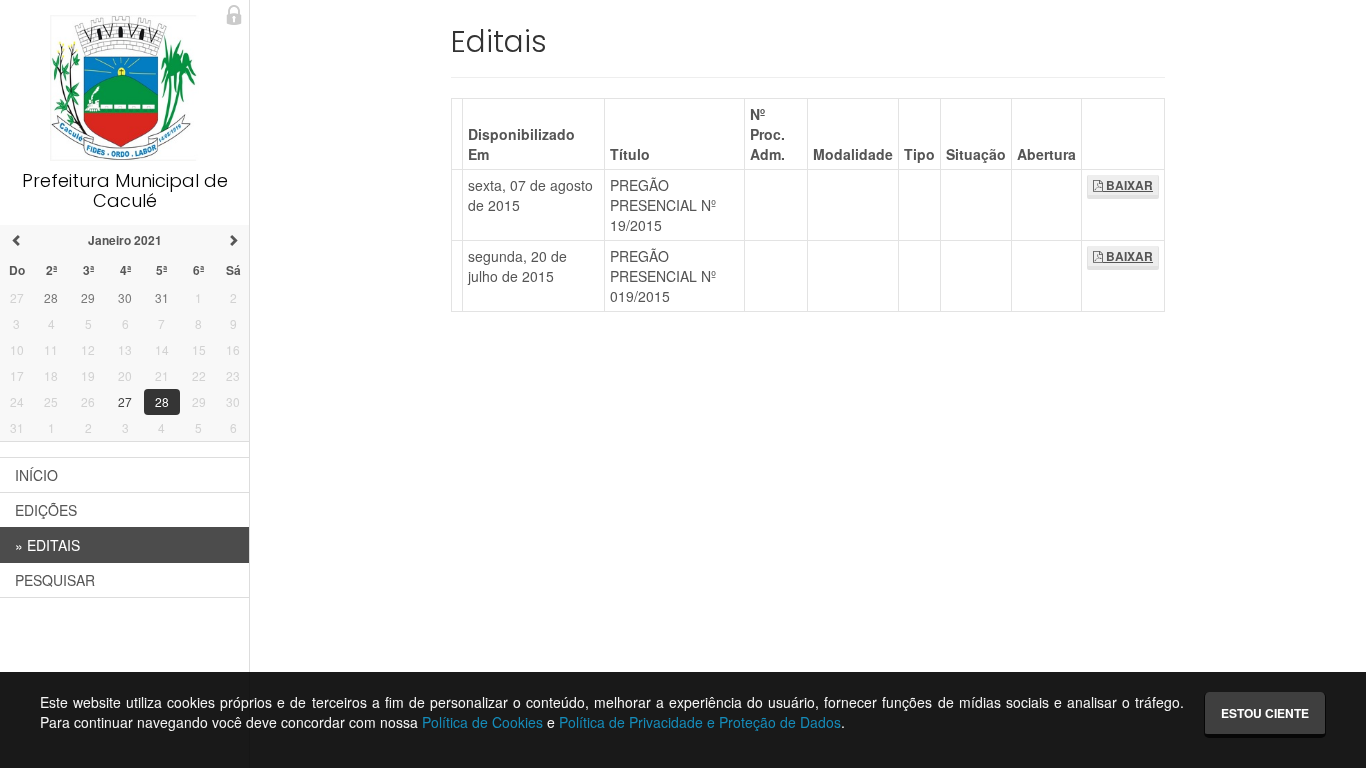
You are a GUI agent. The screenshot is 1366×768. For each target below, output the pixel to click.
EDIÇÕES (46, 510)
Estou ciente (1265, 713)
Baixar (1128, 185)
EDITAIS (47, 545)
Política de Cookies (482, 722)
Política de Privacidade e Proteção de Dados (700, 722)
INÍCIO (36, 475)
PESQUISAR (55, 580)
